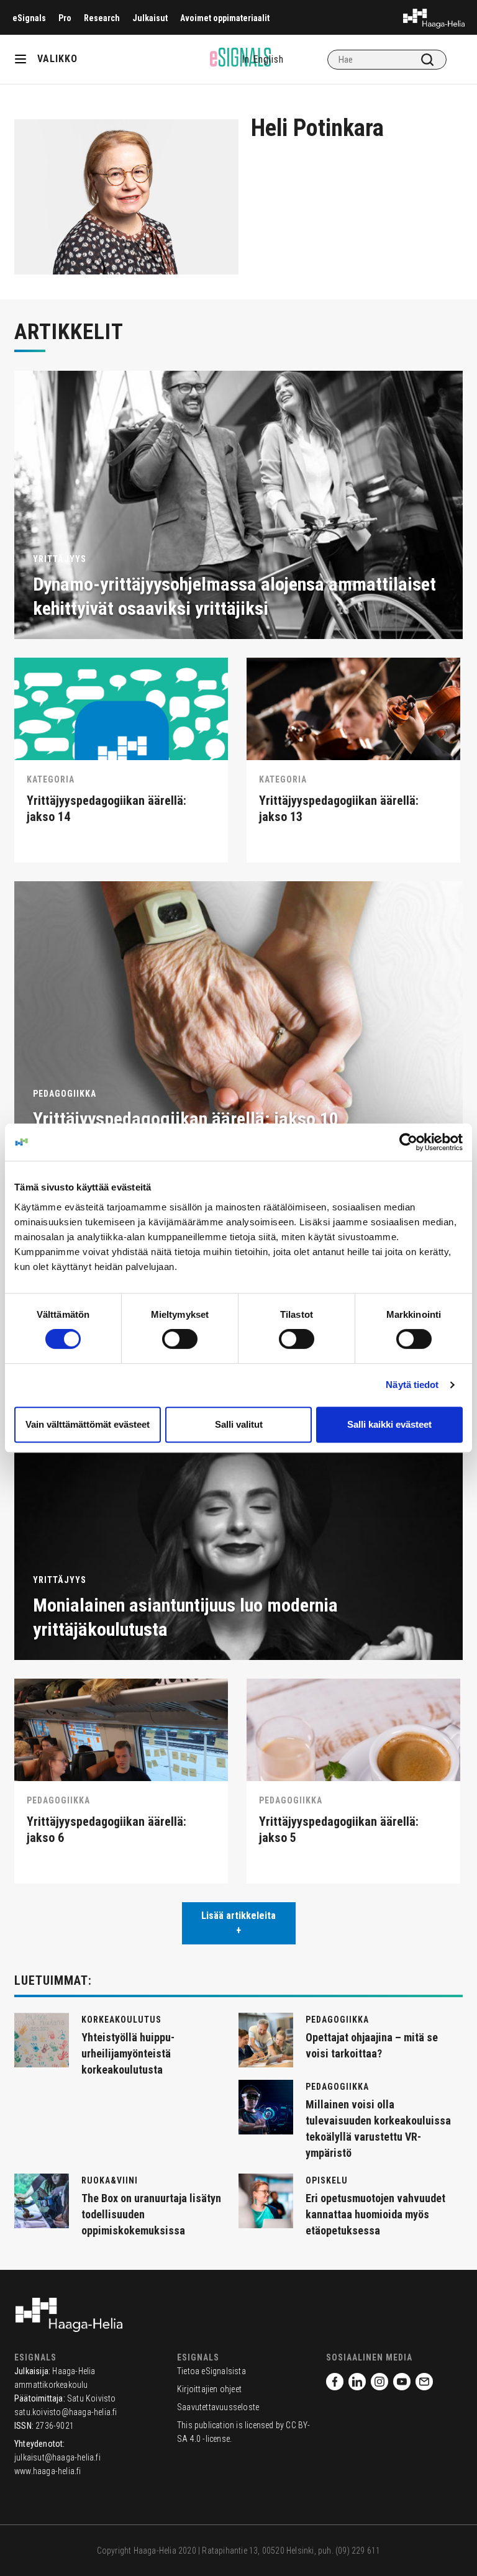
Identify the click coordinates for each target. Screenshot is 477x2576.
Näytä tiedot (412, 1385)
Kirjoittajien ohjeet (209, 2389)
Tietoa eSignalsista (211, 2371)
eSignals (29, 18)
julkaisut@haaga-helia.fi (57, 2457)
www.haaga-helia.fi (48, 2471)
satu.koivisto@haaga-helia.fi (66, 2412)
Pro (65, 18)
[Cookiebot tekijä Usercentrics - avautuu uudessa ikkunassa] (408, 1142)
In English (263, 59)
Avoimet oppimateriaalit (225, 18)
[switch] (180, 1339)
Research (102, 18)
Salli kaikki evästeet (389, 1424)
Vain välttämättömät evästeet (88, 1424)
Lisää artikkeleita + (238, 1923)
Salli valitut (239, 1424)
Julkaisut (150, 18)
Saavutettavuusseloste (218, 2407)
